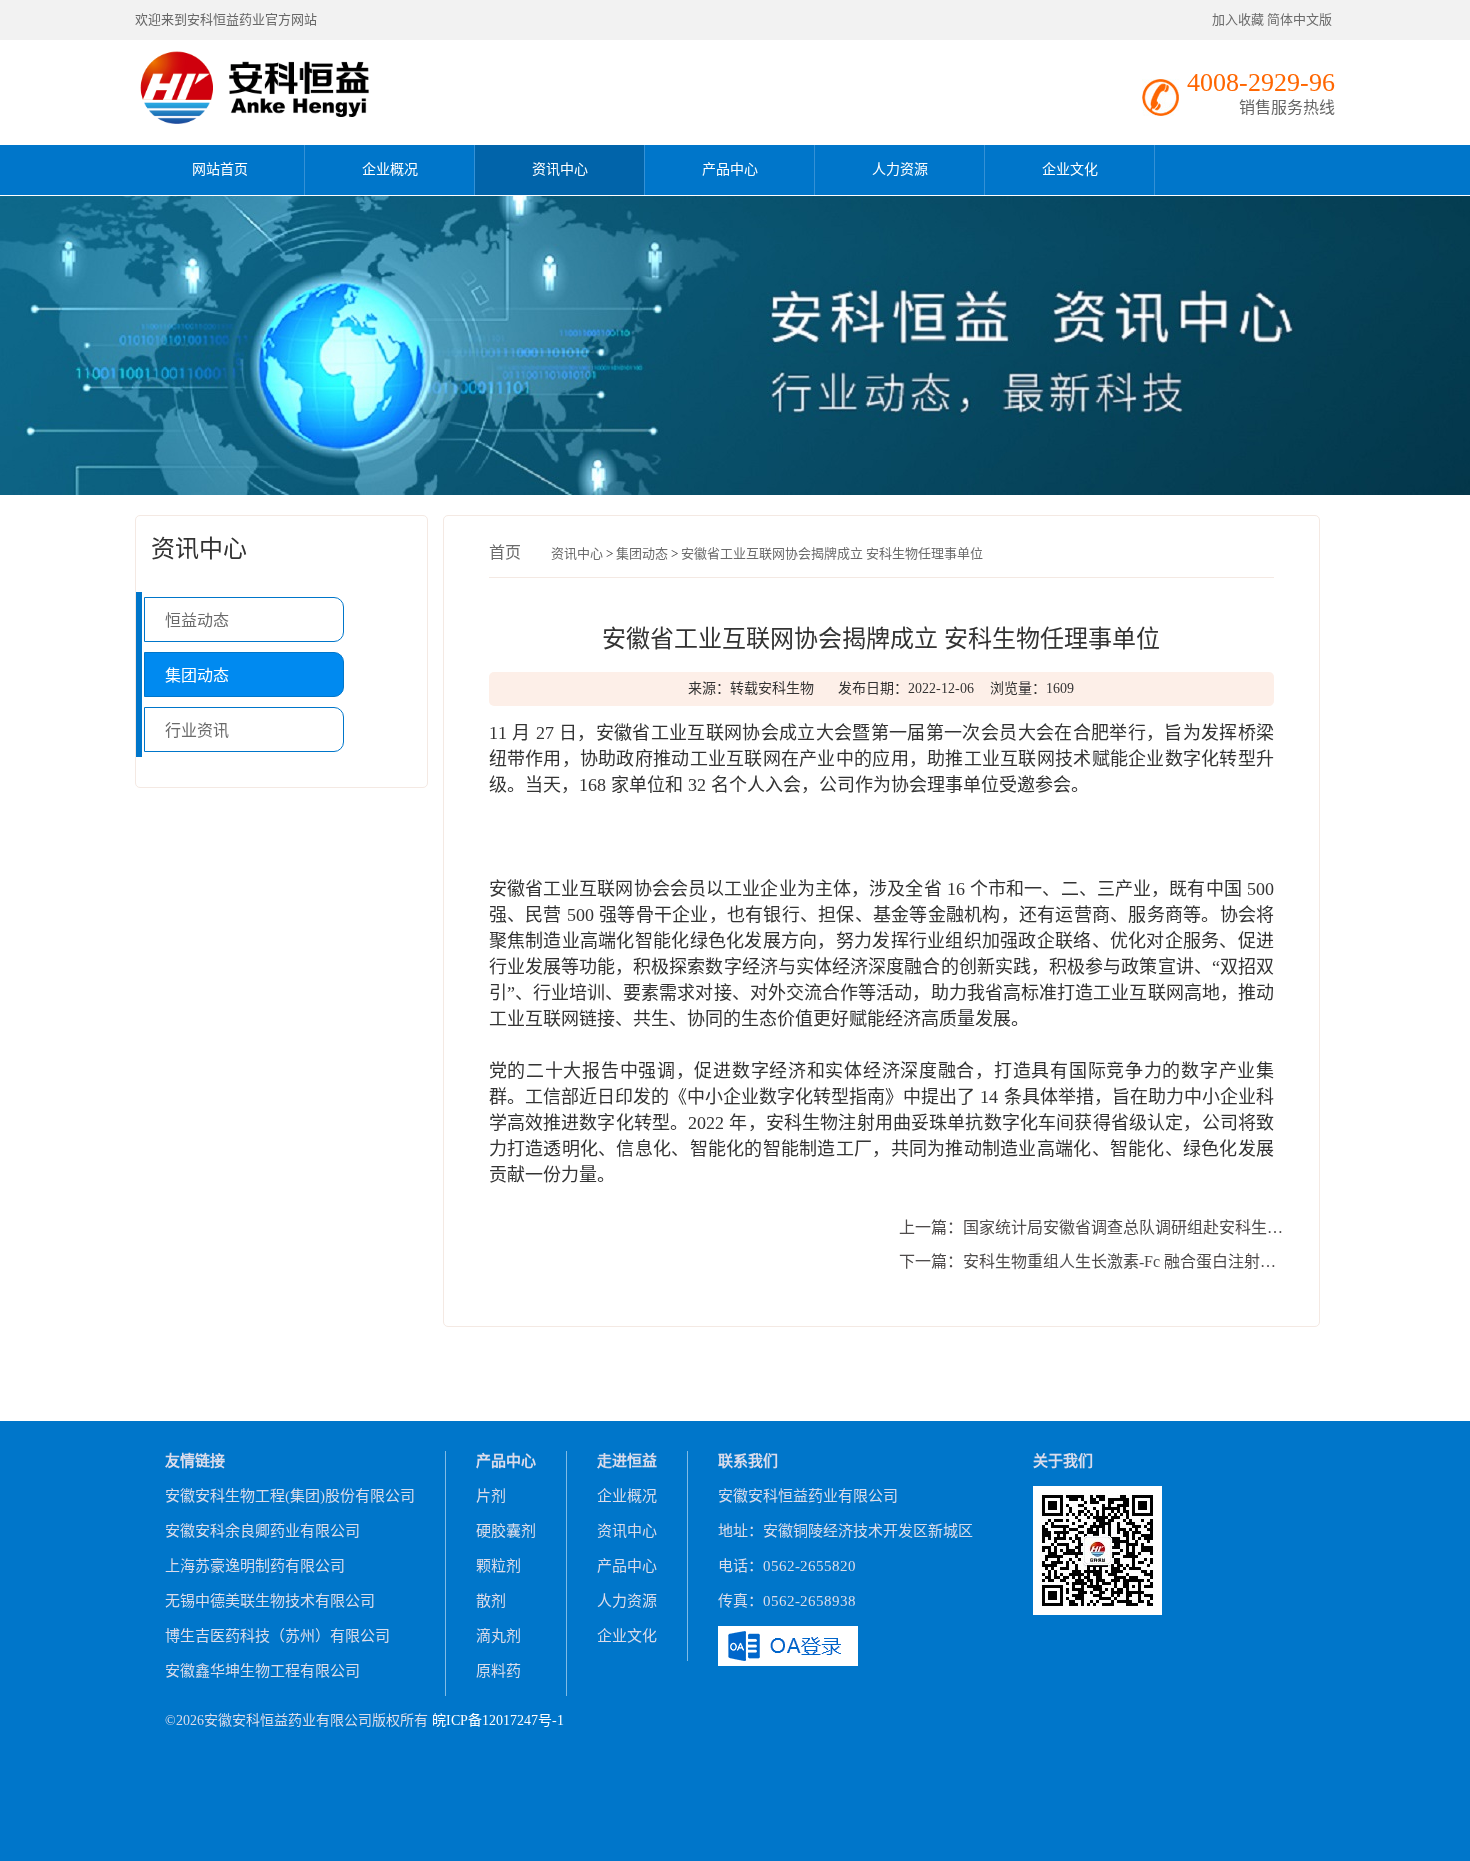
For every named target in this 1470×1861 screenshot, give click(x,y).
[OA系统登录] (788, 1643)
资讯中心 (560, 169)
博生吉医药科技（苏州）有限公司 (277, 1636)
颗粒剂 (498, 1566)
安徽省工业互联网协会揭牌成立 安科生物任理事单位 (832, 553)
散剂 (491, 1601)
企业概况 (390, 169)
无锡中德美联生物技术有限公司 (270, 1601)
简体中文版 (1301, 19)
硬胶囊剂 (506, 1531)
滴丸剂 (498, 1636)
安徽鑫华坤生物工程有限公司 (262, 1671)
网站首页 (220, 169)
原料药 (498, 1671)
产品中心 (730, 169)
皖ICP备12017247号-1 (498, 1720)
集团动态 (197, 675)
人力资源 (900, 169)
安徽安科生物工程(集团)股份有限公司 (290, 1496)
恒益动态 (197, 620)
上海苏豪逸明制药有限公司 (255, 1566)
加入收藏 (1238, 19)
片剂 (491, 1496)
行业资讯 (197, 730)
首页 (505, 552)
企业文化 (1070, 169)
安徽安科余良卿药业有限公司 (262, 1531)
